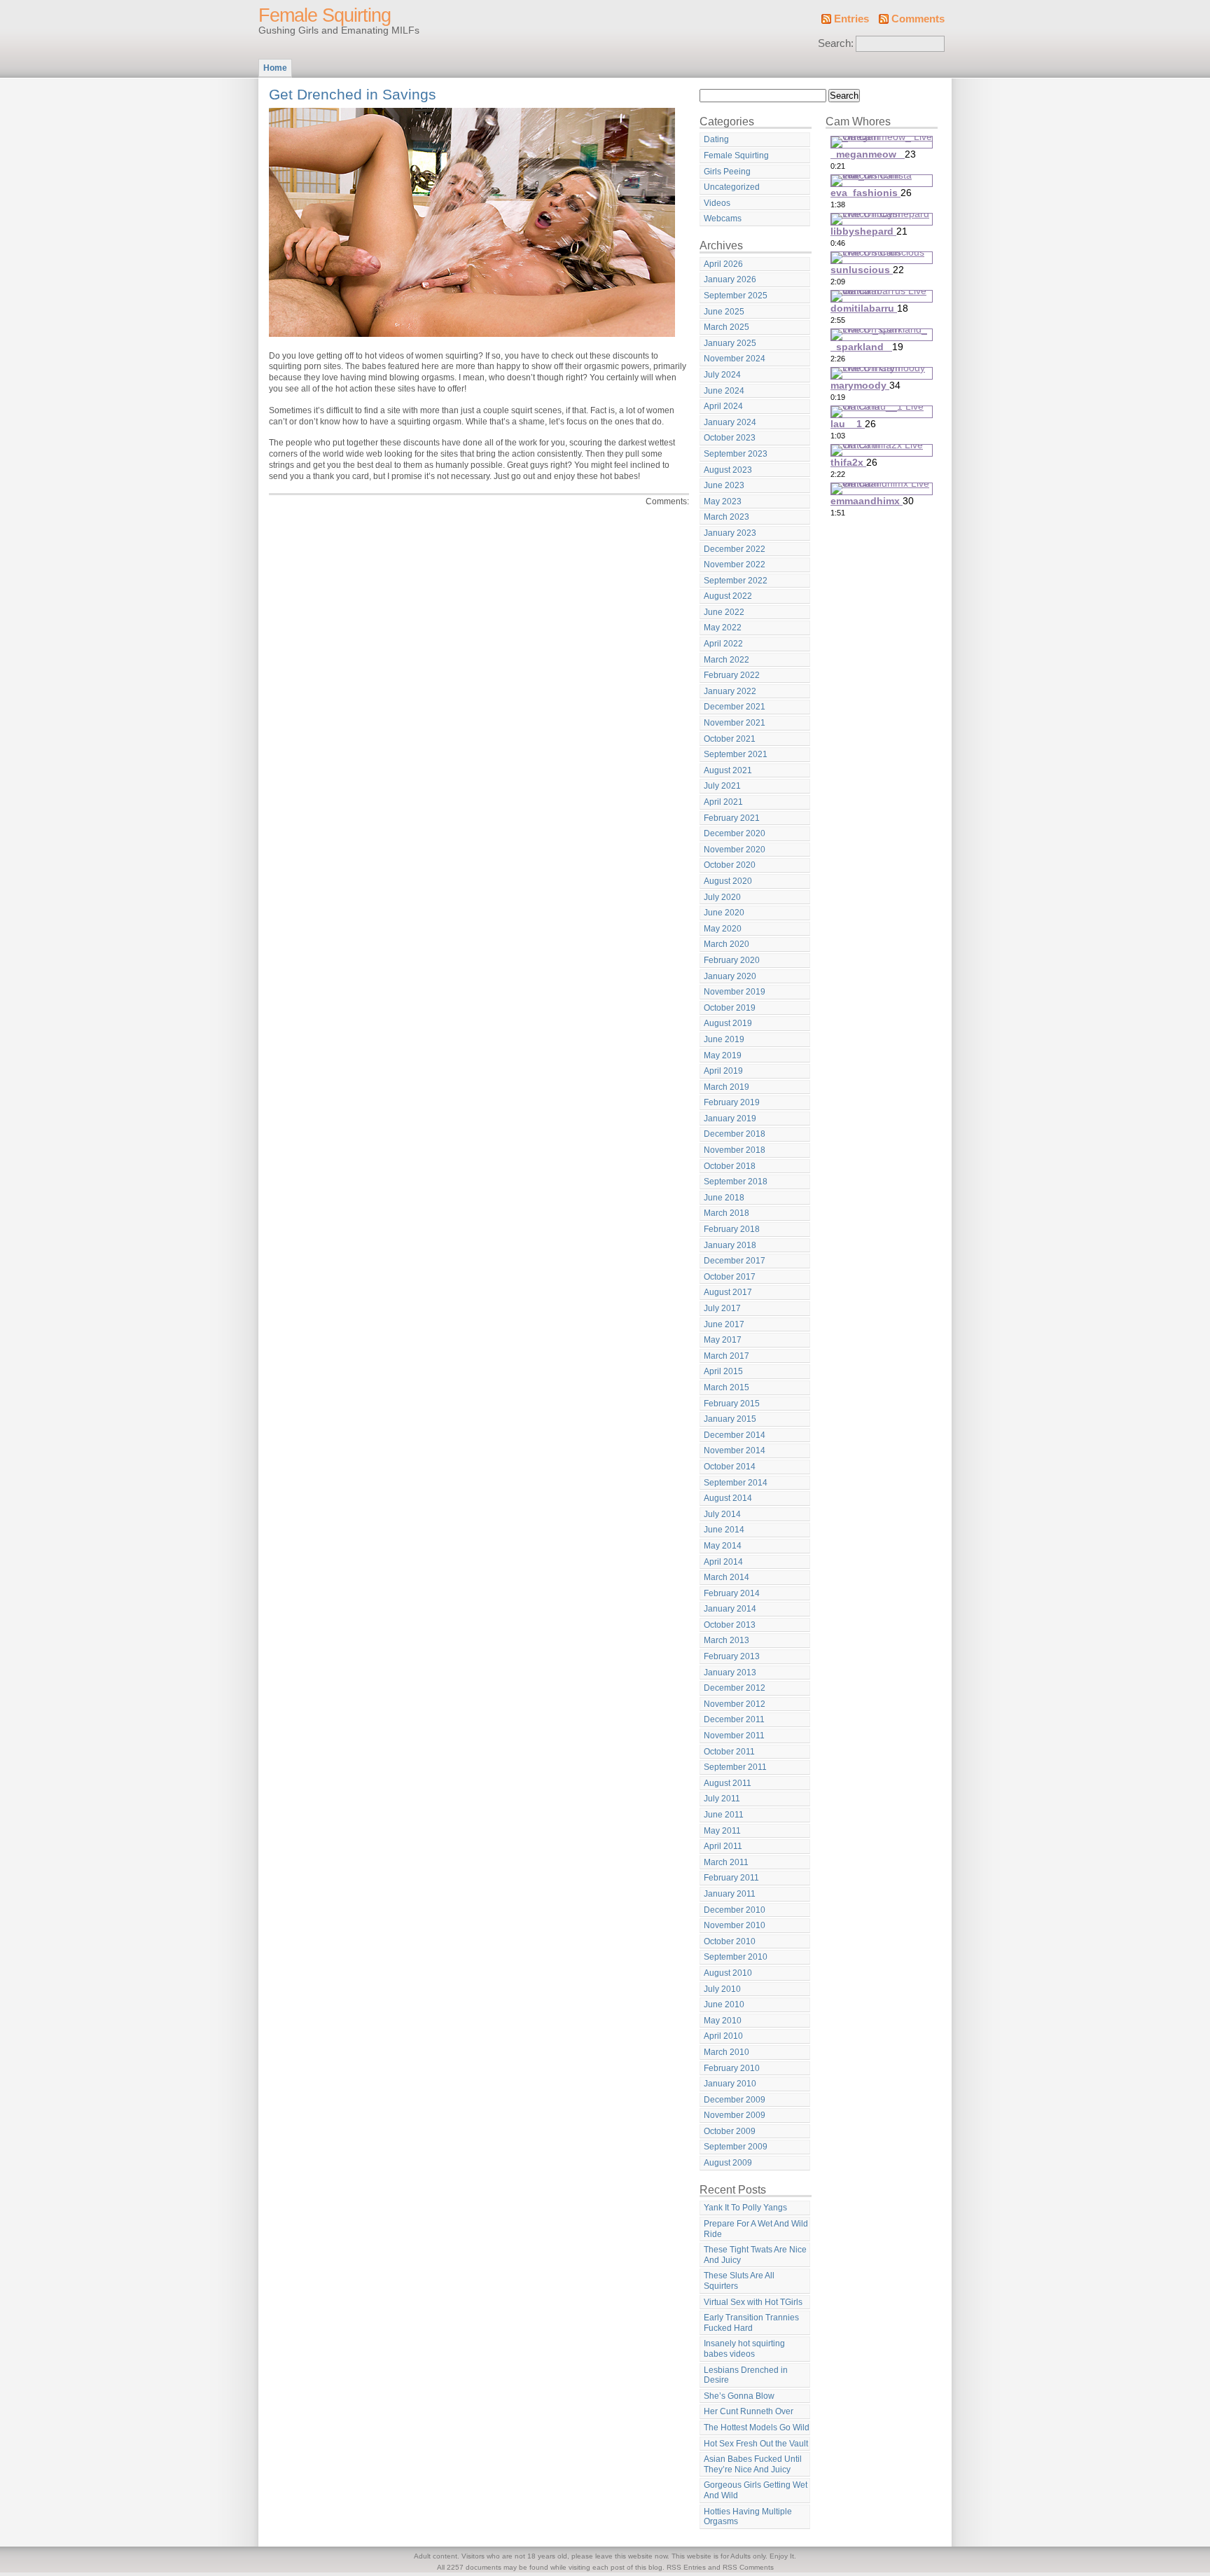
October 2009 (730, 2131)
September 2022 (736, 581)
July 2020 (722, 897)
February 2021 (732, 818)
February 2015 (732, 1404)
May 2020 (723, 929)
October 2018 (730, 1166)
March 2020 (726, 944)
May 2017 (723, 1340)
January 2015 (730, 1419)
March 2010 (726, 2052)
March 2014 (726, 1577)
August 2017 (728, 1292)
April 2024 (723, 406)
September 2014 (736, 1483)
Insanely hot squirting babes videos (744, 2349)
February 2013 (732, 1656)
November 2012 (735, 1704)
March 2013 (726, 1640)
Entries (851, 19)
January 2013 (730, 1673)
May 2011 (722, 1831)
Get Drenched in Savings (353, 94)
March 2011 (726, 1862)
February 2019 (732, 1102)
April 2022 (723, 644)
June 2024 (724, 391)
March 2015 (726, 1387)
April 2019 (723, 1071)
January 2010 (730, 2084)
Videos (717, 203)
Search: (836, 43)
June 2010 (724, 2004)
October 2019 (730, 1008)
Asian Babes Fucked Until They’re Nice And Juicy (753, 2464)
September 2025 (736, 296)
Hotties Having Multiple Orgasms (748, 2517)
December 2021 (735, 707)
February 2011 (731, 1878)
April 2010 (723, 2036)
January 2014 (730, 1609)
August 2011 (728, 1783)
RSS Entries (686, 2567)
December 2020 (735, 833)
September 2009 (736, 2147)
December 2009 (735, 2100)
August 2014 (728, 1498)
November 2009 (735, 2115)
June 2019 (724, 1039)
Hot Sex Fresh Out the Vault (756, 2444)
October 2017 (730, 1277)
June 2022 (724, 612)
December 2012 (735, 1688)
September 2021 (736, 754)
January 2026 (730, 279)
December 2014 (735, 1435)
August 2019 (728, 1023)
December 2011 (734, 1719)
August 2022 (728, 596)
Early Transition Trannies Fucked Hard (751, 2323)
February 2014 (732, 1593)
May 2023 (723, 501)
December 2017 (735, 1261)
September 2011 (735, 1767)
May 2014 (723, 1546)
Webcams (723, 219)
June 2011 (724, 1815)
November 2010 (735, 1925)
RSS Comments (748, 2567)
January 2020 (730, 976)
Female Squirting (325, 15)
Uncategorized (732, 187)
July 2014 (722, 1514)
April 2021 (723, 802)
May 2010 (723, 2021)
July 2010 (722, 1989)
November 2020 (735, 850)
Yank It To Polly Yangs (745, 2208)
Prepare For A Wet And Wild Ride (756, 2229)
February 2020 (732, 960)
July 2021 (722, 786)
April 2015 (723, 1371)
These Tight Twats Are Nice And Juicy (755, 2255)
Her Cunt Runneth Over (749, 2411)
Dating (716, 139)
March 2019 (726, 1087)
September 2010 (736, 1957)
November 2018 (735, 1150)
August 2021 (728, 770)
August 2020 (728, 881)
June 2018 (724, 1198)
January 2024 (730, 422)
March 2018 (726, 1213)
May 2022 (723, 628)
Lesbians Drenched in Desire (746, 2375)
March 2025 (726, 327)
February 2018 (732, 1229)
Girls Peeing (727, 172)
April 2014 (723, 1562)
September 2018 (736, 1182)
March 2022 (726, 660)
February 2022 (732, 675)
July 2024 (722, 375)
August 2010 (728, 1973)
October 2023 (730, 438)
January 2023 (730, 533)
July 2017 (722, 1308)
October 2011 (729, 1752)
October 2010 (730, 1941)
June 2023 (724, 485)
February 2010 (732, 2068)
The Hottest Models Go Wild (757, 2428)
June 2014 (724, 1530)
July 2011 (722, 1799)
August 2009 (728, 2163)
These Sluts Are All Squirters (739, 2281)
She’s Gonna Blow (739, 2396)
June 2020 (724, 913)
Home (275, 68)
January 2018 (730, 1245)
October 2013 (730, 1625)
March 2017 (726, 1356)
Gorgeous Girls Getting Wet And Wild (756, 2490)
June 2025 (724, 312)
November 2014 (735, 1450)
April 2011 (723, 1846)
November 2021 (735, 723)
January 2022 (730, 691)
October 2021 (730, 739)
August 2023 (728, 470)
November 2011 (734, 1736)
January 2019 (730, 1119)
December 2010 (735, 1910)
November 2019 (735, 992)
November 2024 (735, 359)
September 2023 (736, 454)
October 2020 (730, 865)
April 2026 (723, 264)
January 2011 (730, 1894)
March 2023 (726, 517)
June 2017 (724, 1324)
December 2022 (735, 549)
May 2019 (723, 1055)
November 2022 (735, 565)
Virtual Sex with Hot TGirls (753, 2302)
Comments (918, 19)
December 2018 (735, 1134)
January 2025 (730, 343)
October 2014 (730, 1467)
